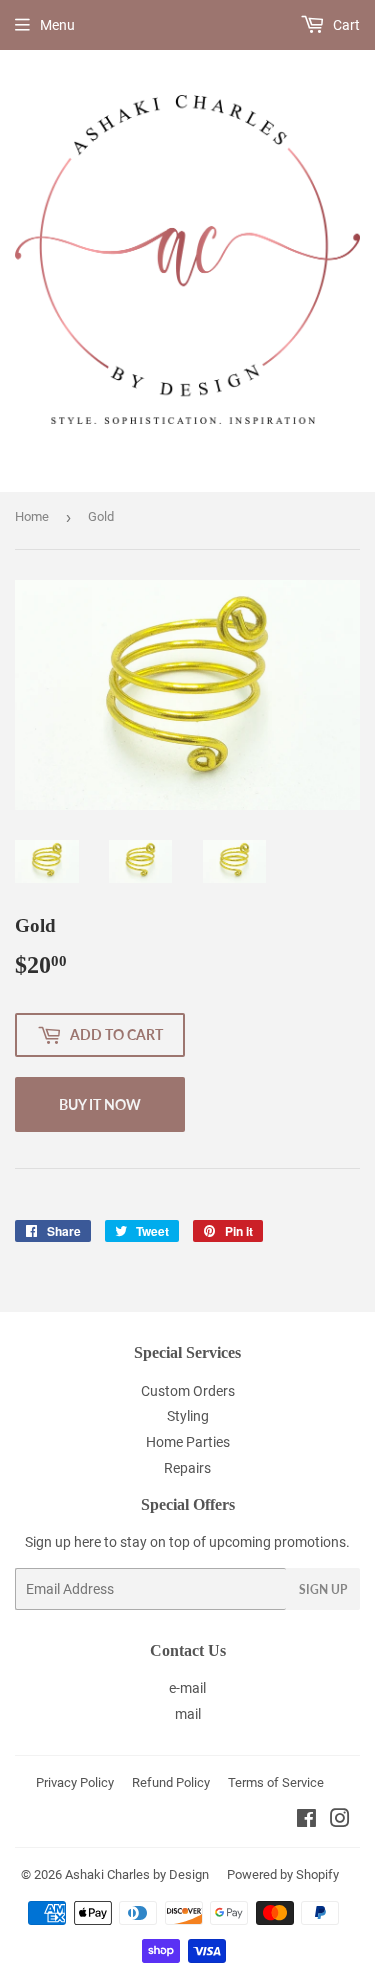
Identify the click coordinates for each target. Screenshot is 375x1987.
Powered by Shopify (283, 1874)
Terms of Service (276, 1782)
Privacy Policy (75, 1782)
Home (32, 516)
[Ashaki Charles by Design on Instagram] (340, 1821)
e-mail (187, 1688)
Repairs (187, 1468)
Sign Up (323, 1589)
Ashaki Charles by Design (137, 1874)
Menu (57, 25)
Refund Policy (171, 1782)
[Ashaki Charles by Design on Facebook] (306, 1821)
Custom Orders (188, 1391)
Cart (345, 25)
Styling (188, 1416)
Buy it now (100, 1104)
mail (188, 1714)
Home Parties (188, 1442)
